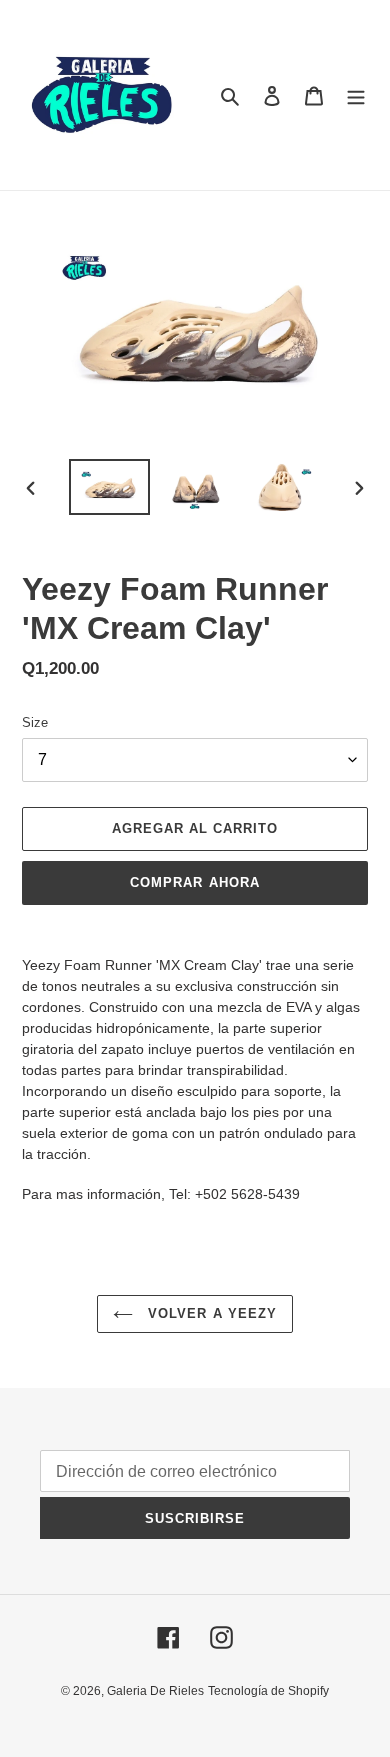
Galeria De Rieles (155, 1691)
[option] (110, 487)
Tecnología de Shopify (268, 1691)
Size (35, 722)
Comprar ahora (195, 882)
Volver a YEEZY (210, 1313)
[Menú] (356, 95)
